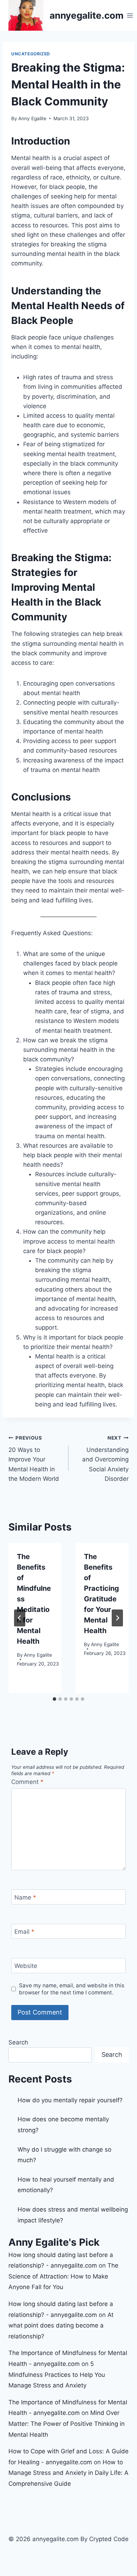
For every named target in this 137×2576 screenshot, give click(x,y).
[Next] (117, 1618)
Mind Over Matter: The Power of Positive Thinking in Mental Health (67, 2424)
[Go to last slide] (20, 1618)
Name (25, 1897)
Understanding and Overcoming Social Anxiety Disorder (105, 1459)
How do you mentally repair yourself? (70, 2100)
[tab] (54, 1699)
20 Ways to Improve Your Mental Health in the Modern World (34, 1459)
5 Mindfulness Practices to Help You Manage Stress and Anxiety (57, 2375)
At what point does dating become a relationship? (61, 2326)
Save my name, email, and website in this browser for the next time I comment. (72, 1989)
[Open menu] (130, 15)
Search (18, 2042)
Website (26, 1966)
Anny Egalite (32, 118)
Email (24, 1932)
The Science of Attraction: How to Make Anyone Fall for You (63, 2276)
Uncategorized (31, 54)
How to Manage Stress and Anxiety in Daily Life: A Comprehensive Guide (68, 2473)
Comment (27, 1782)
